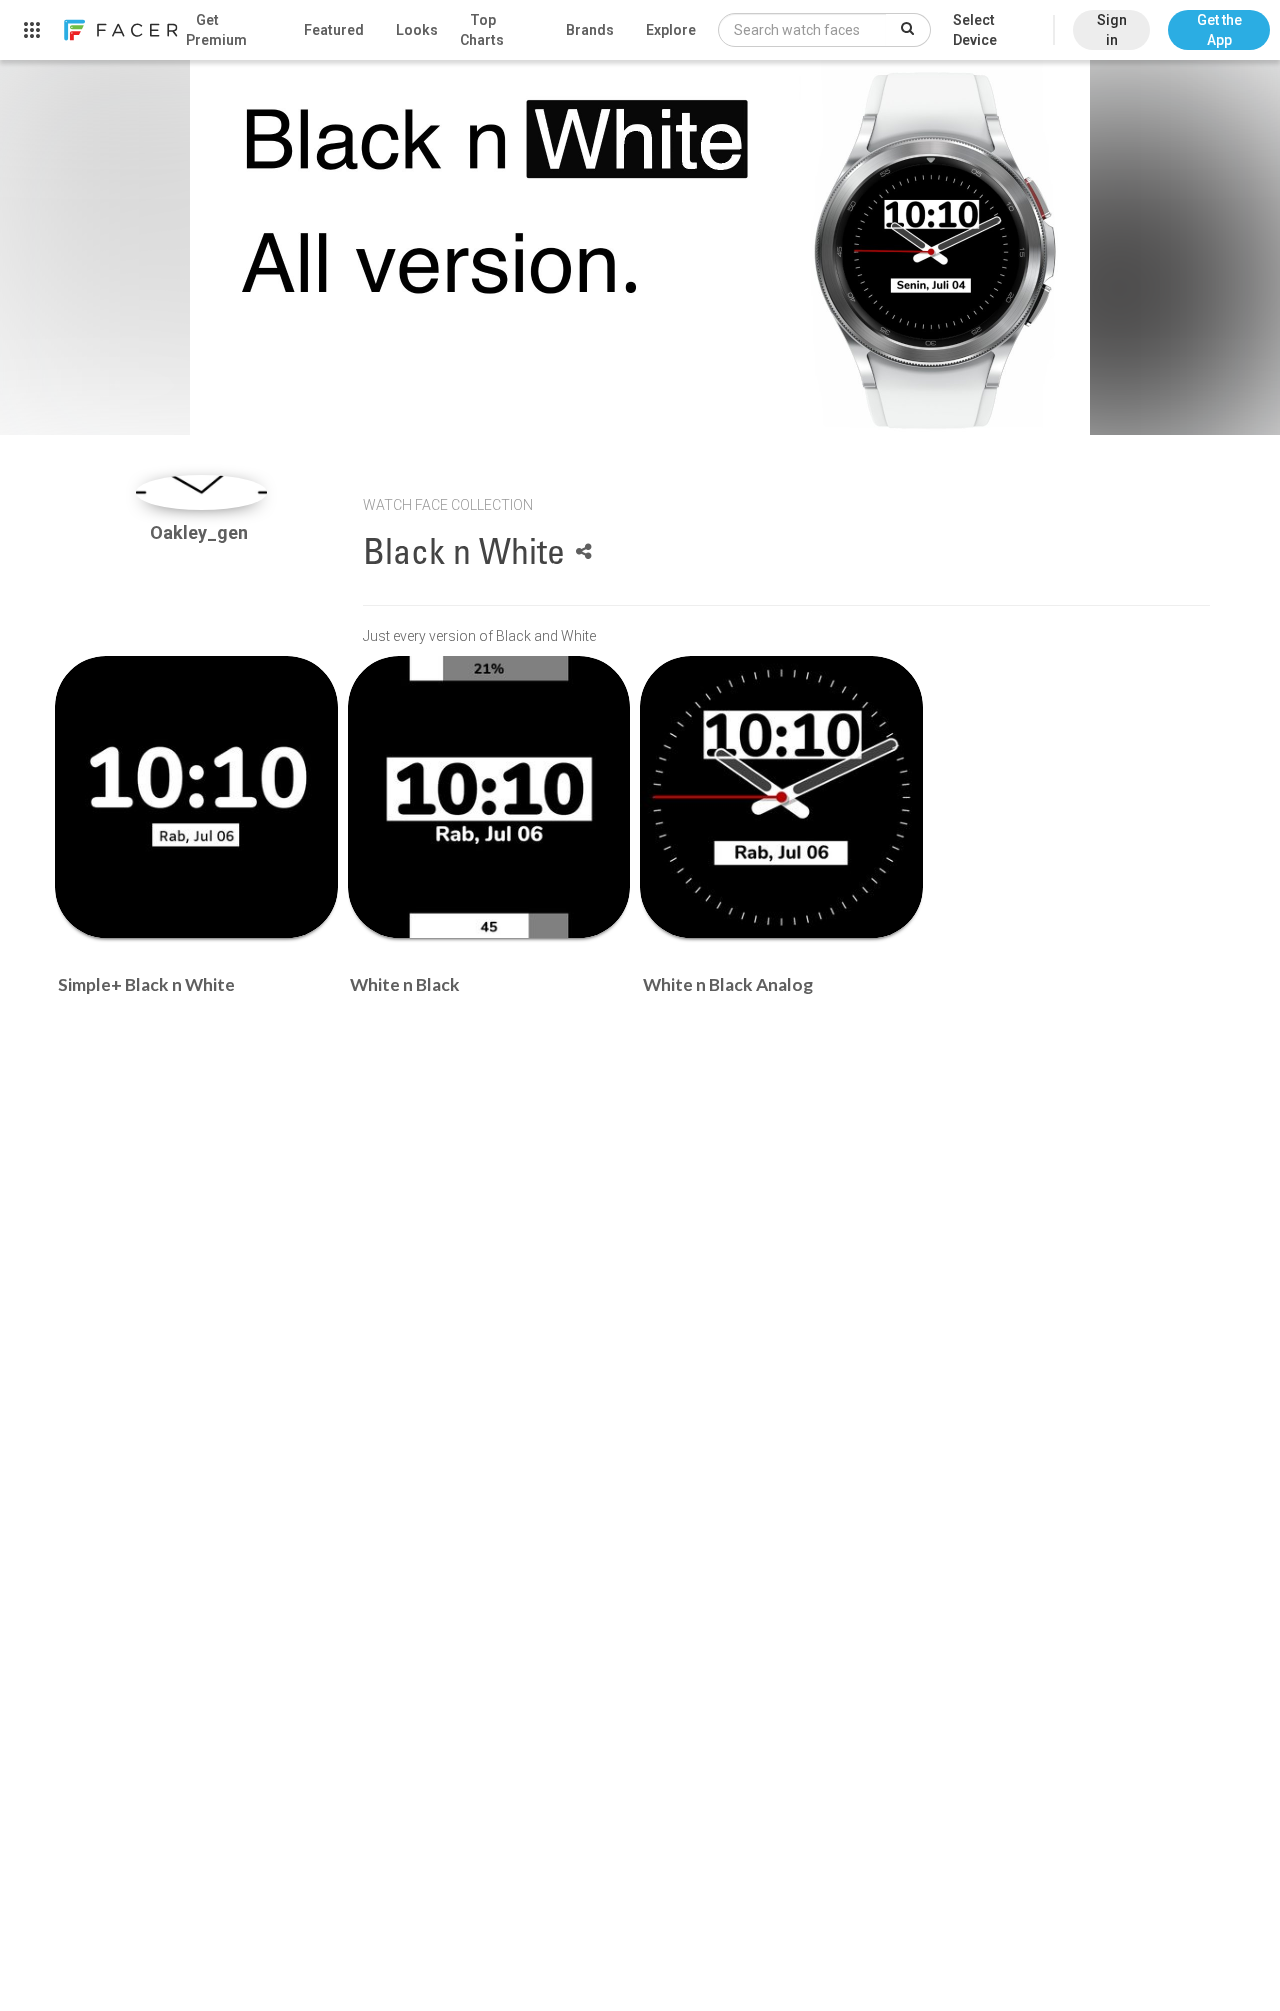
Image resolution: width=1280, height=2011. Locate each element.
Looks (417, 30)
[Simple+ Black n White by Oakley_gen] (196, 797)
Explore (671, 30)
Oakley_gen (201, 532)
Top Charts (482, 30)
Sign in (1112, 30)
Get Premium (216, 30)
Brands (590, 30)
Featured (334, 30)
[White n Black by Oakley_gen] (489, 797)
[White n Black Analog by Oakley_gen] (781, 797)
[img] (201, 492)
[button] (1219, 20)
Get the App (1219, 30)
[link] (120, 30)
